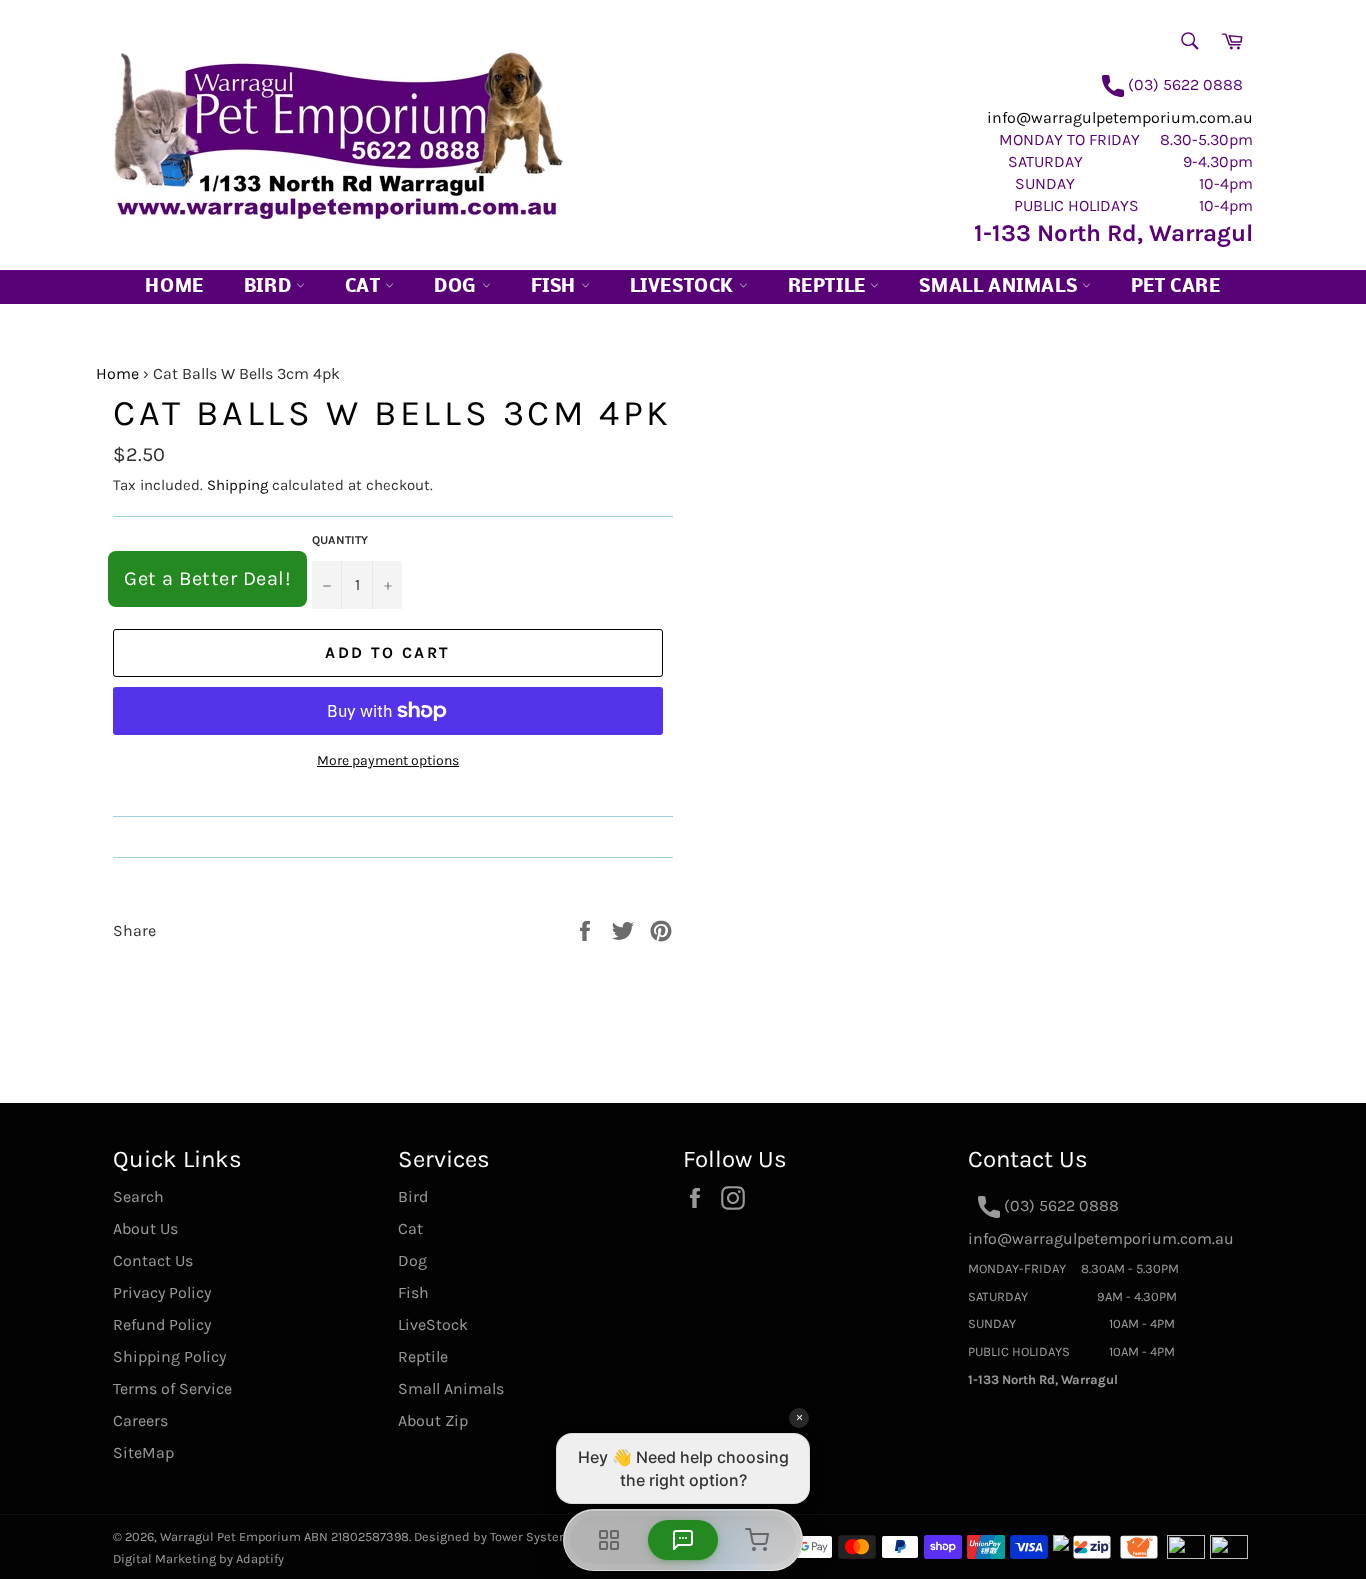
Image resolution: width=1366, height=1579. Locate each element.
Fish (556, 287)
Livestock (684, 287)
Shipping (237, 485)
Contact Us (153, 1260)
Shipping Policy (169, 1356)
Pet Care (1176, 287)
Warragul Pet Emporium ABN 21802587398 (284, 1536)
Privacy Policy (162, 1292)
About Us (145, 1228)
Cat (365, 287)
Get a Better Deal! (207, 578)
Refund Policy (162, 1324)
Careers (140, 1420)
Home (174, 287)
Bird (270, 287)
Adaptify (260, 1558)
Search (138, 1196)
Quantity (340, 540)
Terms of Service (172, 1388)
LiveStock (433, 1324)
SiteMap (143, 1452)
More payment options (388, 760)
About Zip (433, 1420)
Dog (457, 287)
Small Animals (1000, 287)
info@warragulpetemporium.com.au (1120, 117)
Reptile (829, 287)
